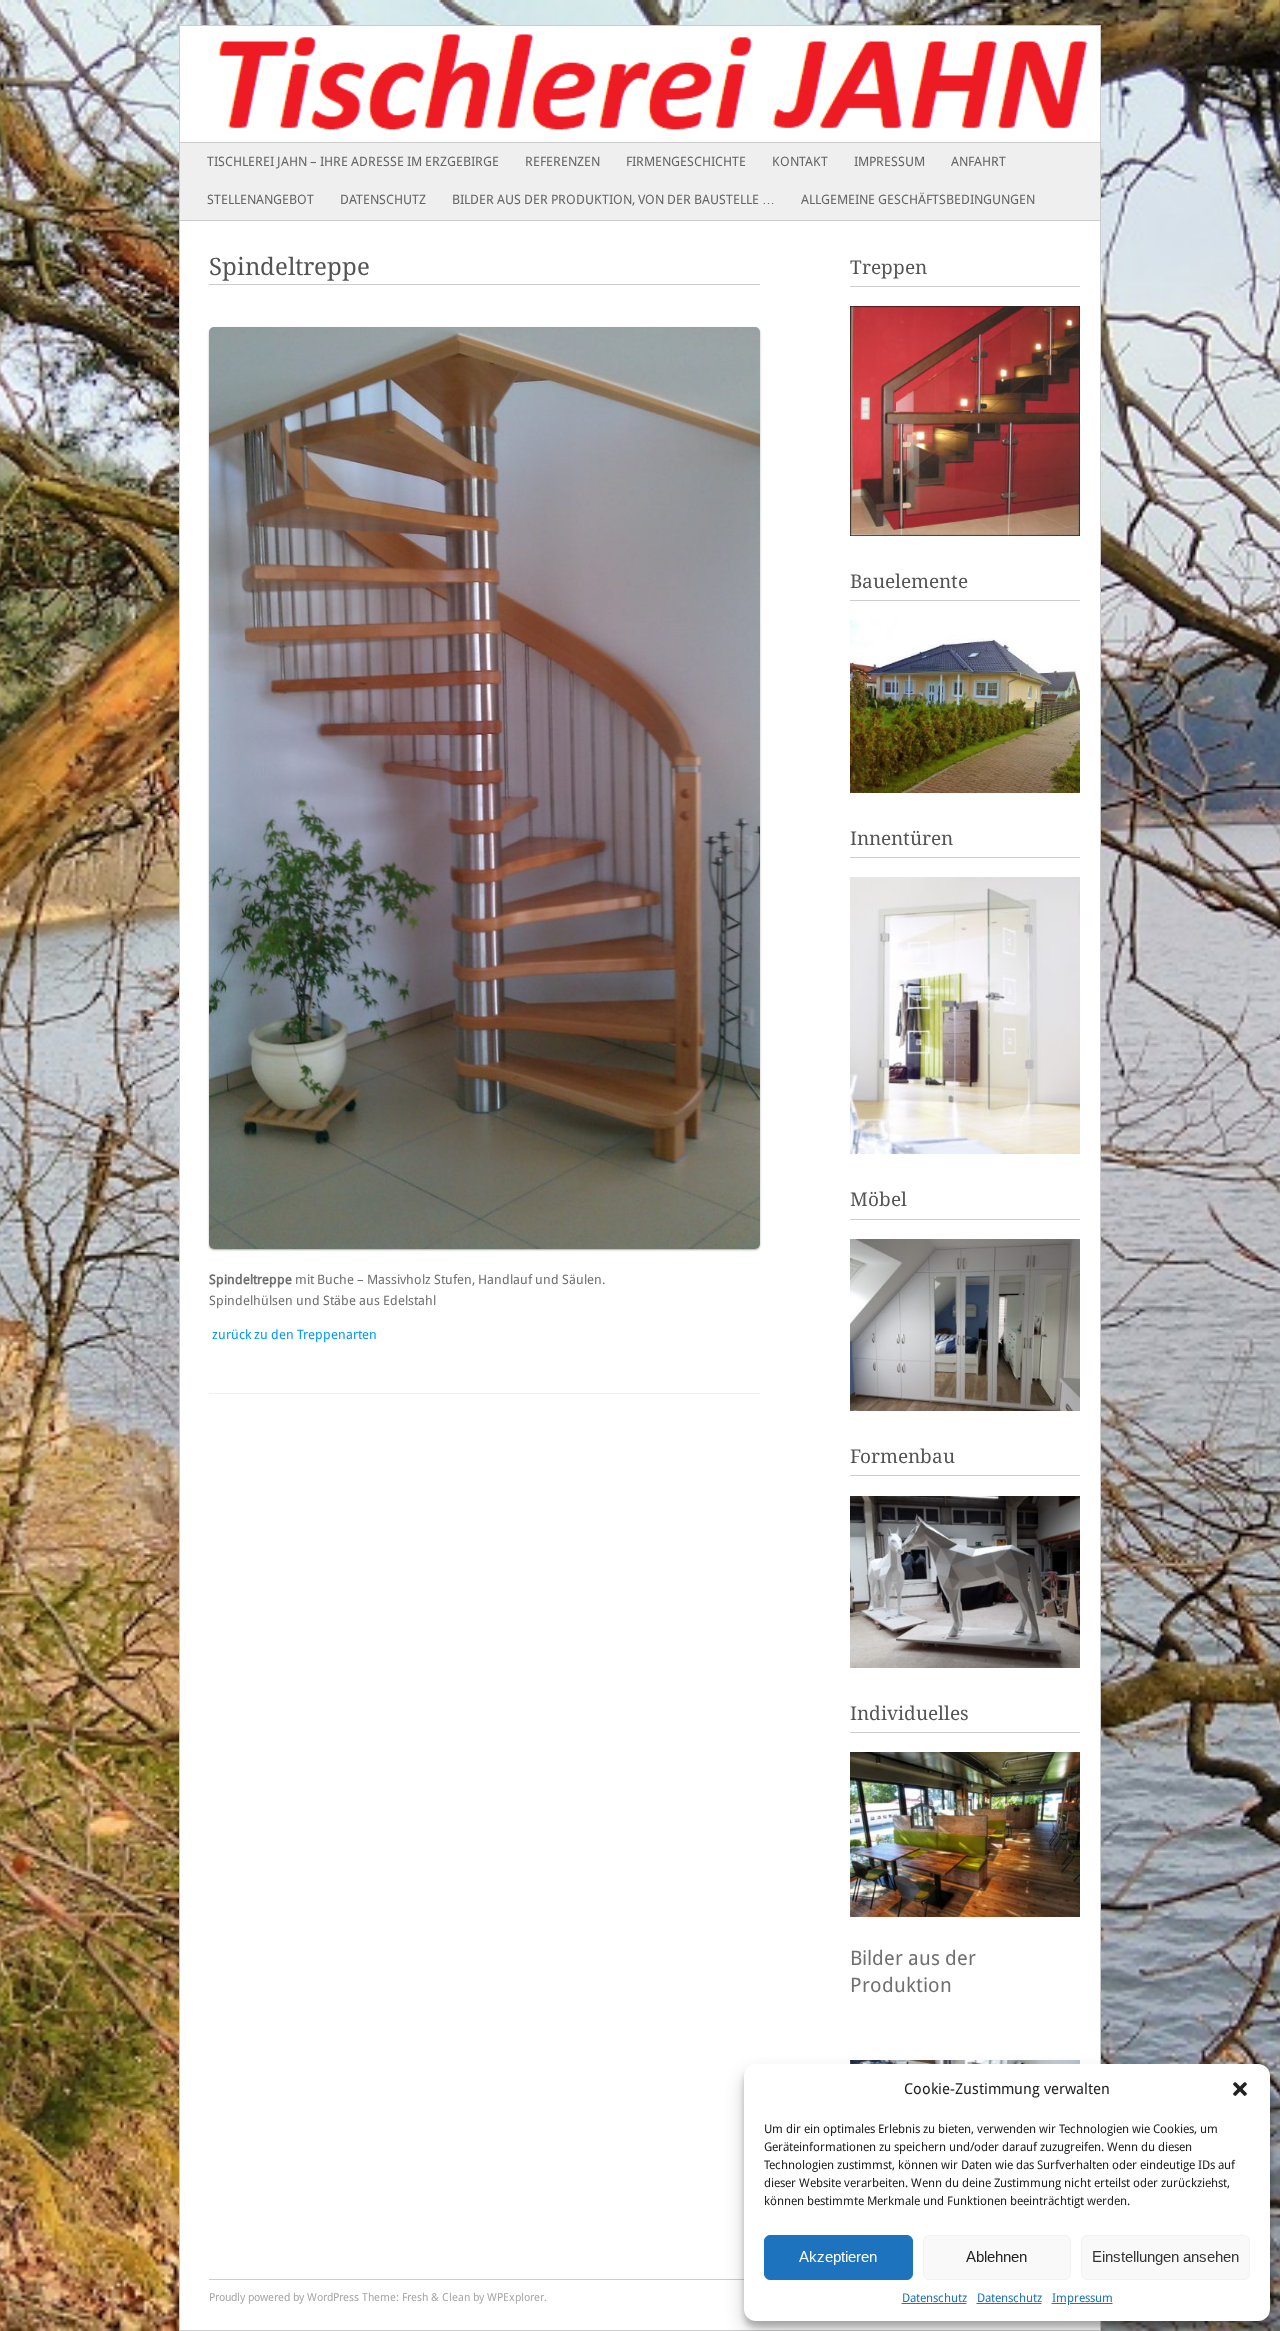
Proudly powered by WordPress (284, 2297)
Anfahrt (978, 161)
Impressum (1082, 2298)
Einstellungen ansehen (1165, 2256)
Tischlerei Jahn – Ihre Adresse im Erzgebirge (353, 161)
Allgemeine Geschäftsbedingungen (918, 199)
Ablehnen (996, 2256)
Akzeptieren (838, 2256)
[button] (1240, 2089)
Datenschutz (934, 2298)
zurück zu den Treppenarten (294, 1334)
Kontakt (800, 161)
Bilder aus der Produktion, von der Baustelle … (613, 199)
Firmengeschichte (686, 161)
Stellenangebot (260, 199)
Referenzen (562, 161)
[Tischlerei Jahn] (548, 84)
